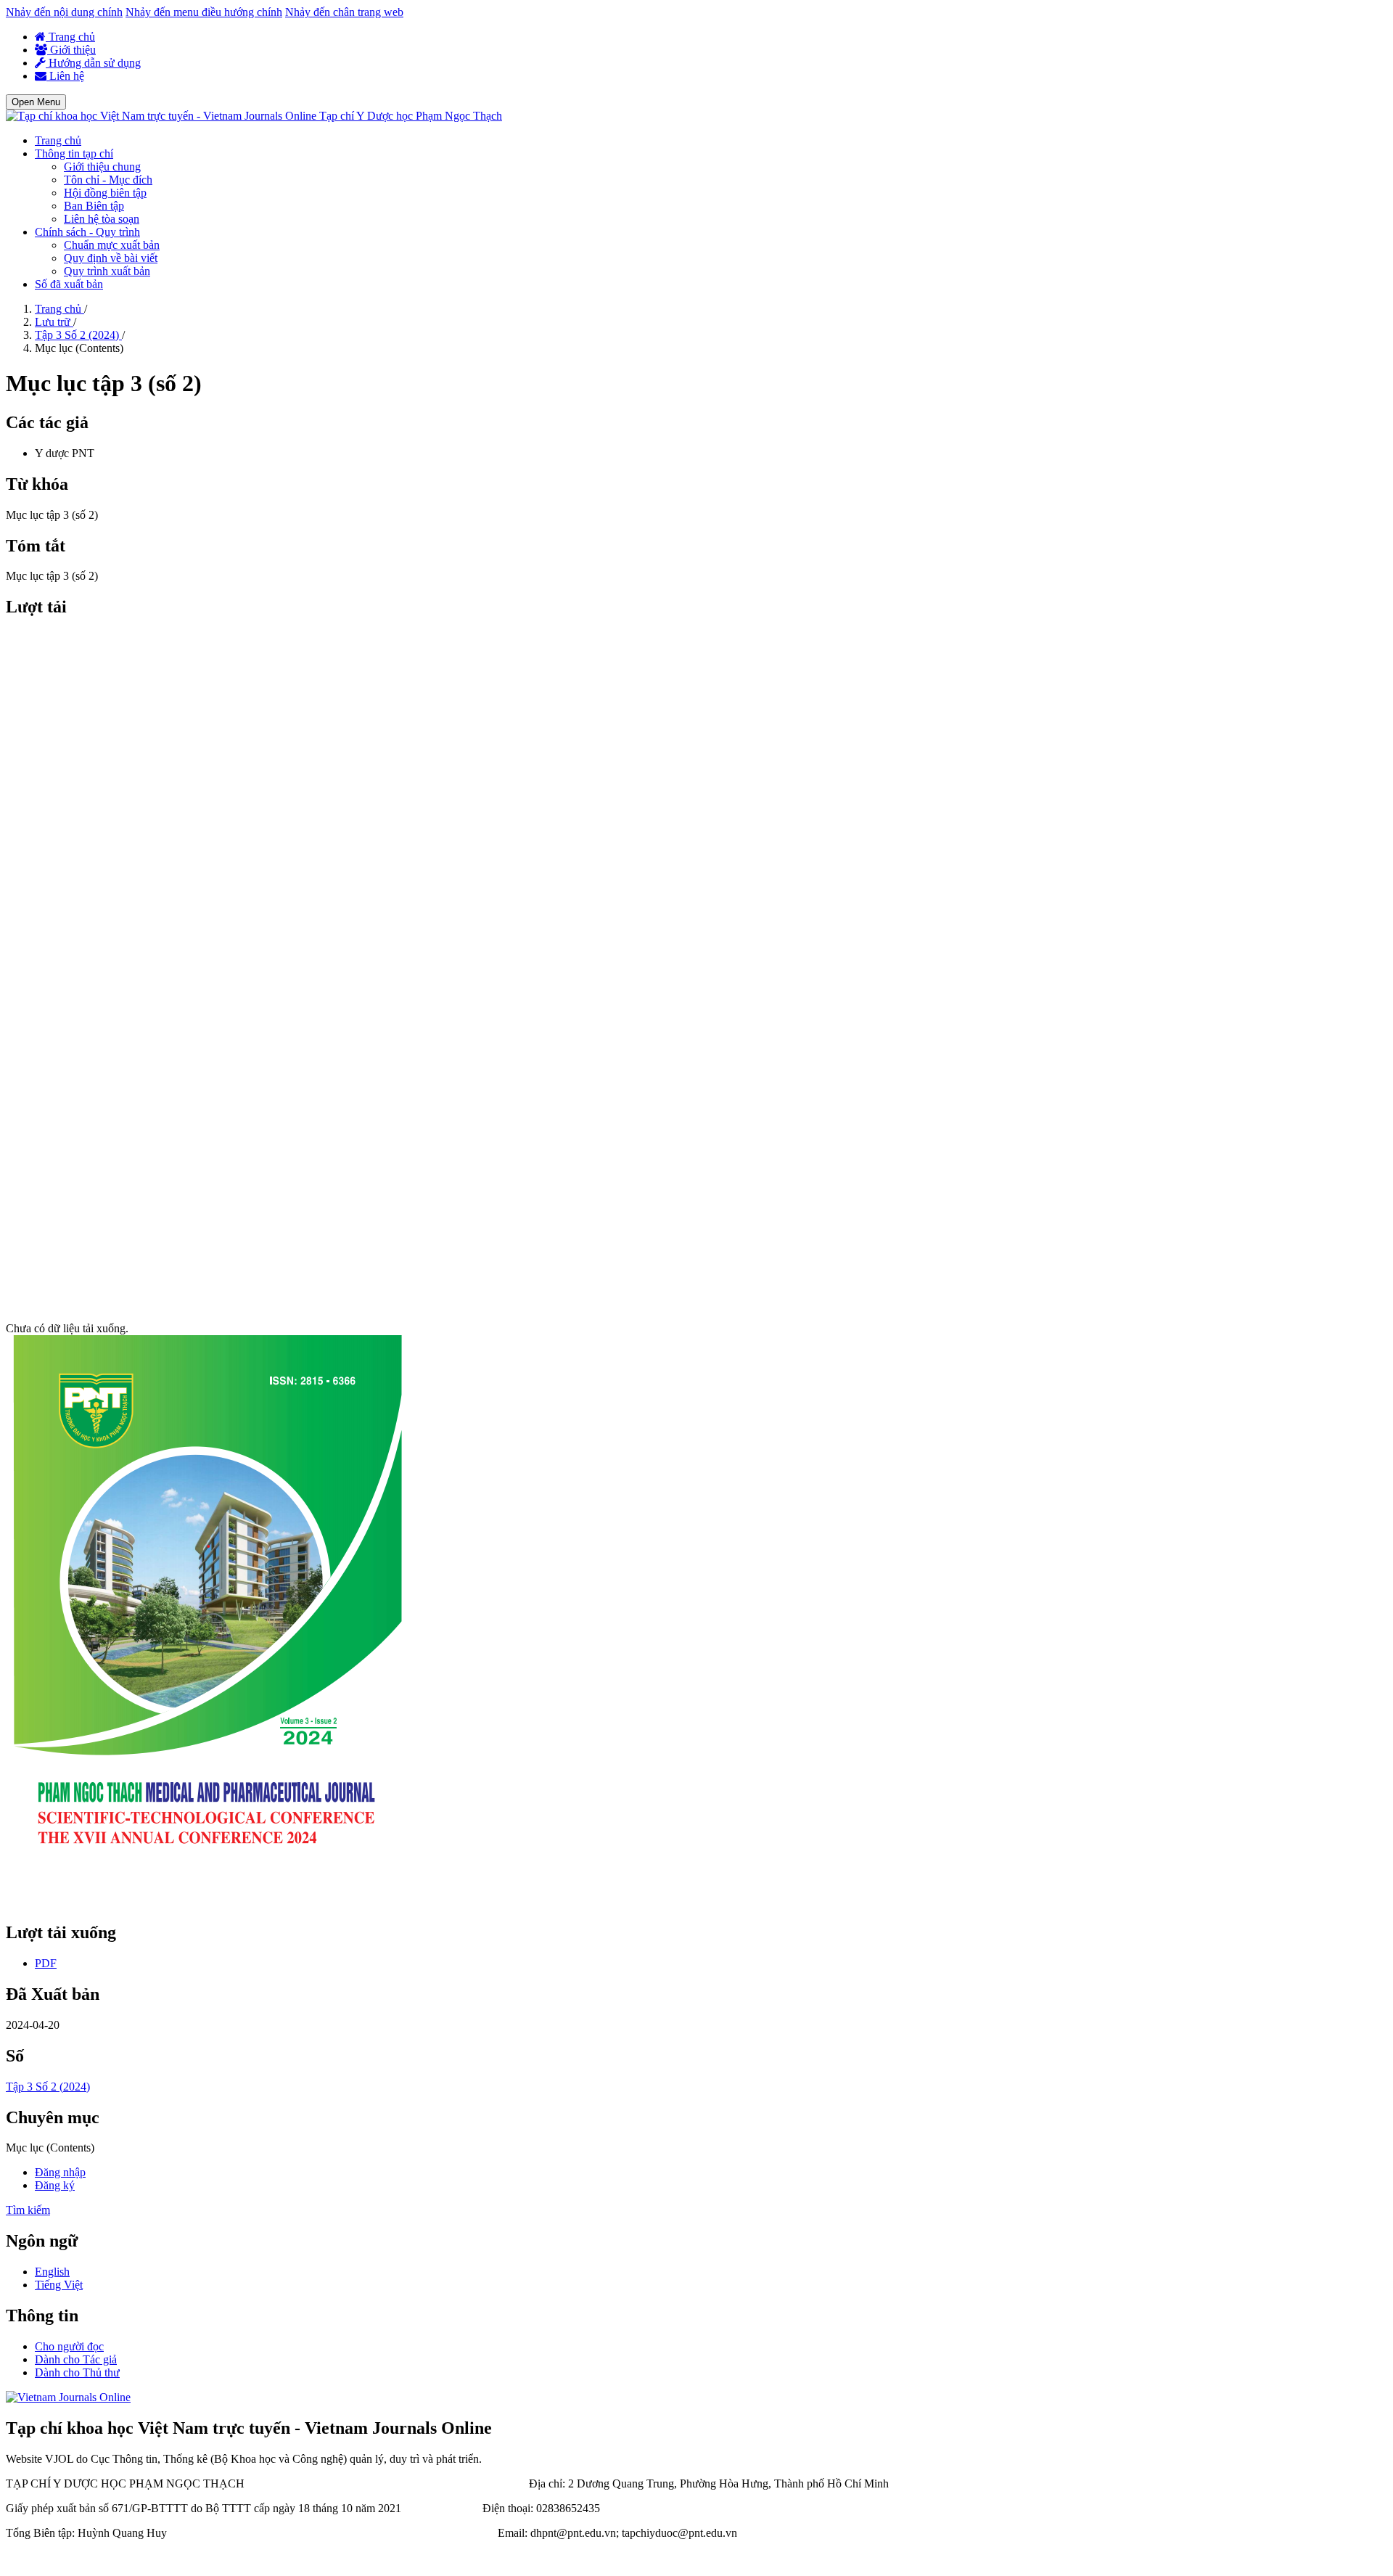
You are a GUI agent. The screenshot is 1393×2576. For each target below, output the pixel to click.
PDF (46, 1963)
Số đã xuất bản (69, 284)
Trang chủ (70, 37)
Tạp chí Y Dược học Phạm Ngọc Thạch (411, 116)
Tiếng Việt (59, 2285)
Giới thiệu (71, 50)
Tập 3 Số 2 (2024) (78, 335)
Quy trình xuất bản (107, 271)
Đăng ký (55, 2185)
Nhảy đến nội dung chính (64, 12)
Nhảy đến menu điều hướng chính (204, 12)
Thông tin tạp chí (74, 153)
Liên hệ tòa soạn (102, 219)
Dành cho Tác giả (76, 2359)
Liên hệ (65, 76)
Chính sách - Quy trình (87, 232)
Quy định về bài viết (111, 258)
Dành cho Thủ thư (77, 2372)
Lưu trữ (54, 322)
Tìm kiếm (28, 2210)
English (52, 2272)
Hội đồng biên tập (105, 193)
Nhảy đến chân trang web (344, 12)
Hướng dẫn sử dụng (93, 63)
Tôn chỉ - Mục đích (108, 180)
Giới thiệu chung (102, 167)
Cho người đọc (69, 2346)
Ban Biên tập (94, 206)
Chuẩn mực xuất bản (112, 245)
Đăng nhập (60, 2172)
